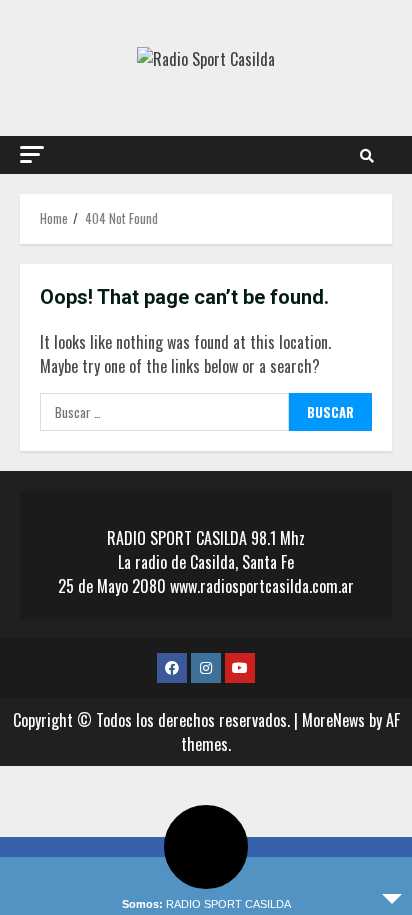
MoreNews (333, 720)
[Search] (367, 155)
